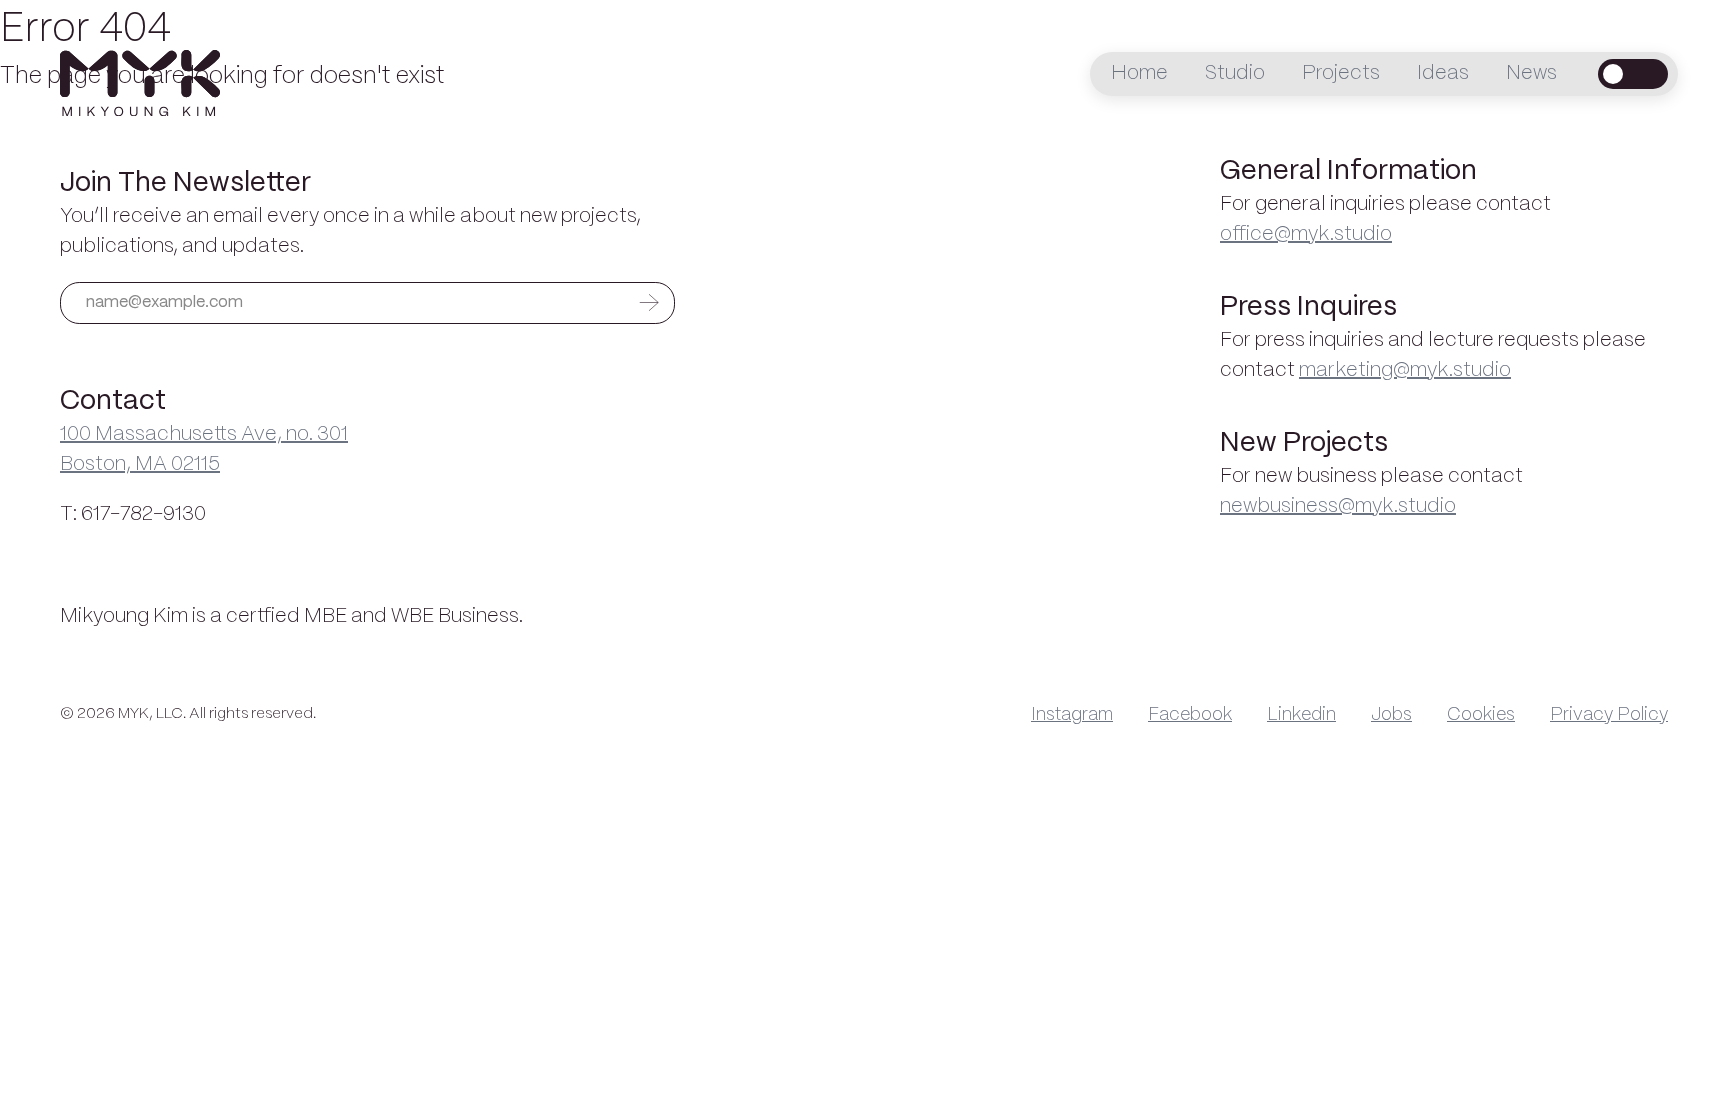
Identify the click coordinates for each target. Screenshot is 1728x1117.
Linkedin (1301, 715)
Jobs (1391, 715)
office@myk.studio (1306, 234)
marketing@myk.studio (1405, 370)
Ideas (1443, 73)
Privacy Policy (1609, 715)
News (1531, 73)
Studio (1235, 73)
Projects (1341, 73)
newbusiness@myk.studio (1338, 506)
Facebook (1190, 715)
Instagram (1072, 715)
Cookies (1481, 715)
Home (1139, 73)
